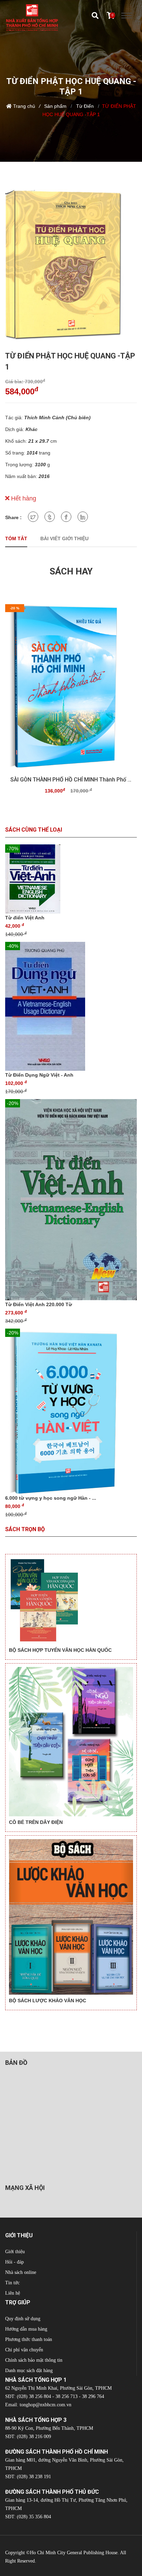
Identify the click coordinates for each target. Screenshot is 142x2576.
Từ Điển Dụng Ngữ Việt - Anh (39, 1075)
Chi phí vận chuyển (24, 2350)
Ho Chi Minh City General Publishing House (74, 2553)
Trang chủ (24, 106)
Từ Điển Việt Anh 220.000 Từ (39, 1304)
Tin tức (12, 2283)
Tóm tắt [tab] (16, 538)
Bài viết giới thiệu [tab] (64, 538)
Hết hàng (23, 498)
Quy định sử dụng (23, 2319)
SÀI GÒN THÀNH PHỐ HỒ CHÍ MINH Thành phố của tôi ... (71, 780)
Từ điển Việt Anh (25, 918)
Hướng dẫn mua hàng (26, 2329)
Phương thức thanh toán (29, 2339)
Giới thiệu (15, 2252)
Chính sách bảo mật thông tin (34, 2360)
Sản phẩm (55, 106)
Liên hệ (13, 2293)
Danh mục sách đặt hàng (29, 2371)
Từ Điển (84, 106)
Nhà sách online (21, 2272)
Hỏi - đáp (14, 2262)
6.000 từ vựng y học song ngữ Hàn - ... (51, 1498)
